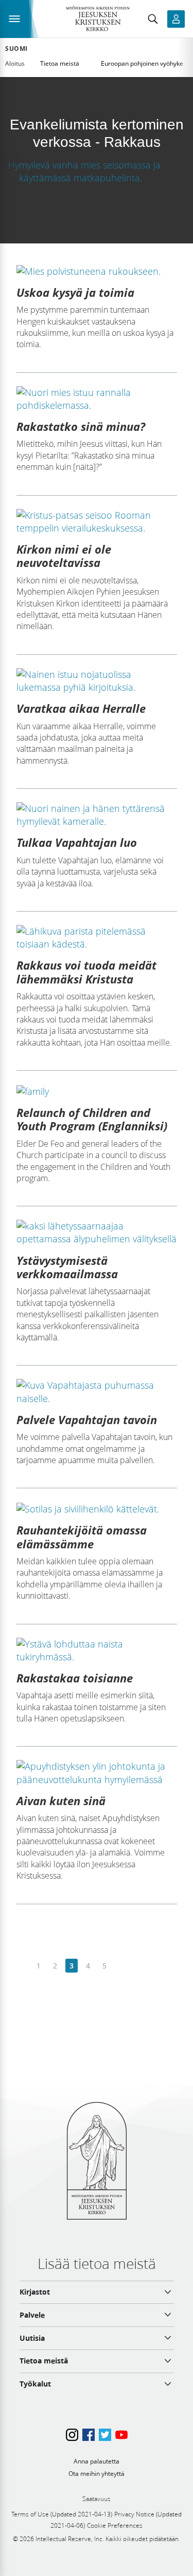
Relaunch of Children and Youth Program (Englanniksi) (92, 1119)
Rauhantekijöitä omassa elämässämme (82, 1537)
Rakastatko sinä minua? (81, 426)
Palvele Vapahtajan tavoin (87, 1419)
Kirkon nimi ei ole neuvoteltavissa (64, 556)
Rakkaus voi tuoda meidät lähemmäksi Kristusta (86, 972)
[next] (121, 1966)
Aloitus (15, 63)
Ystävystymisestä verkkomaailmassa (67, 1267)
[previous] (22, 1966)
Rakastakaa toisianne (75, 1678)
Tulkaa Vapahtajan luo (77, 842)
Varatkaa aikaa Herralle (81, 708)
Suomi (16, 49)
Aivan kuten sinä (61, 1801)
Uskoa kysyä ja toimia (75, 292)
